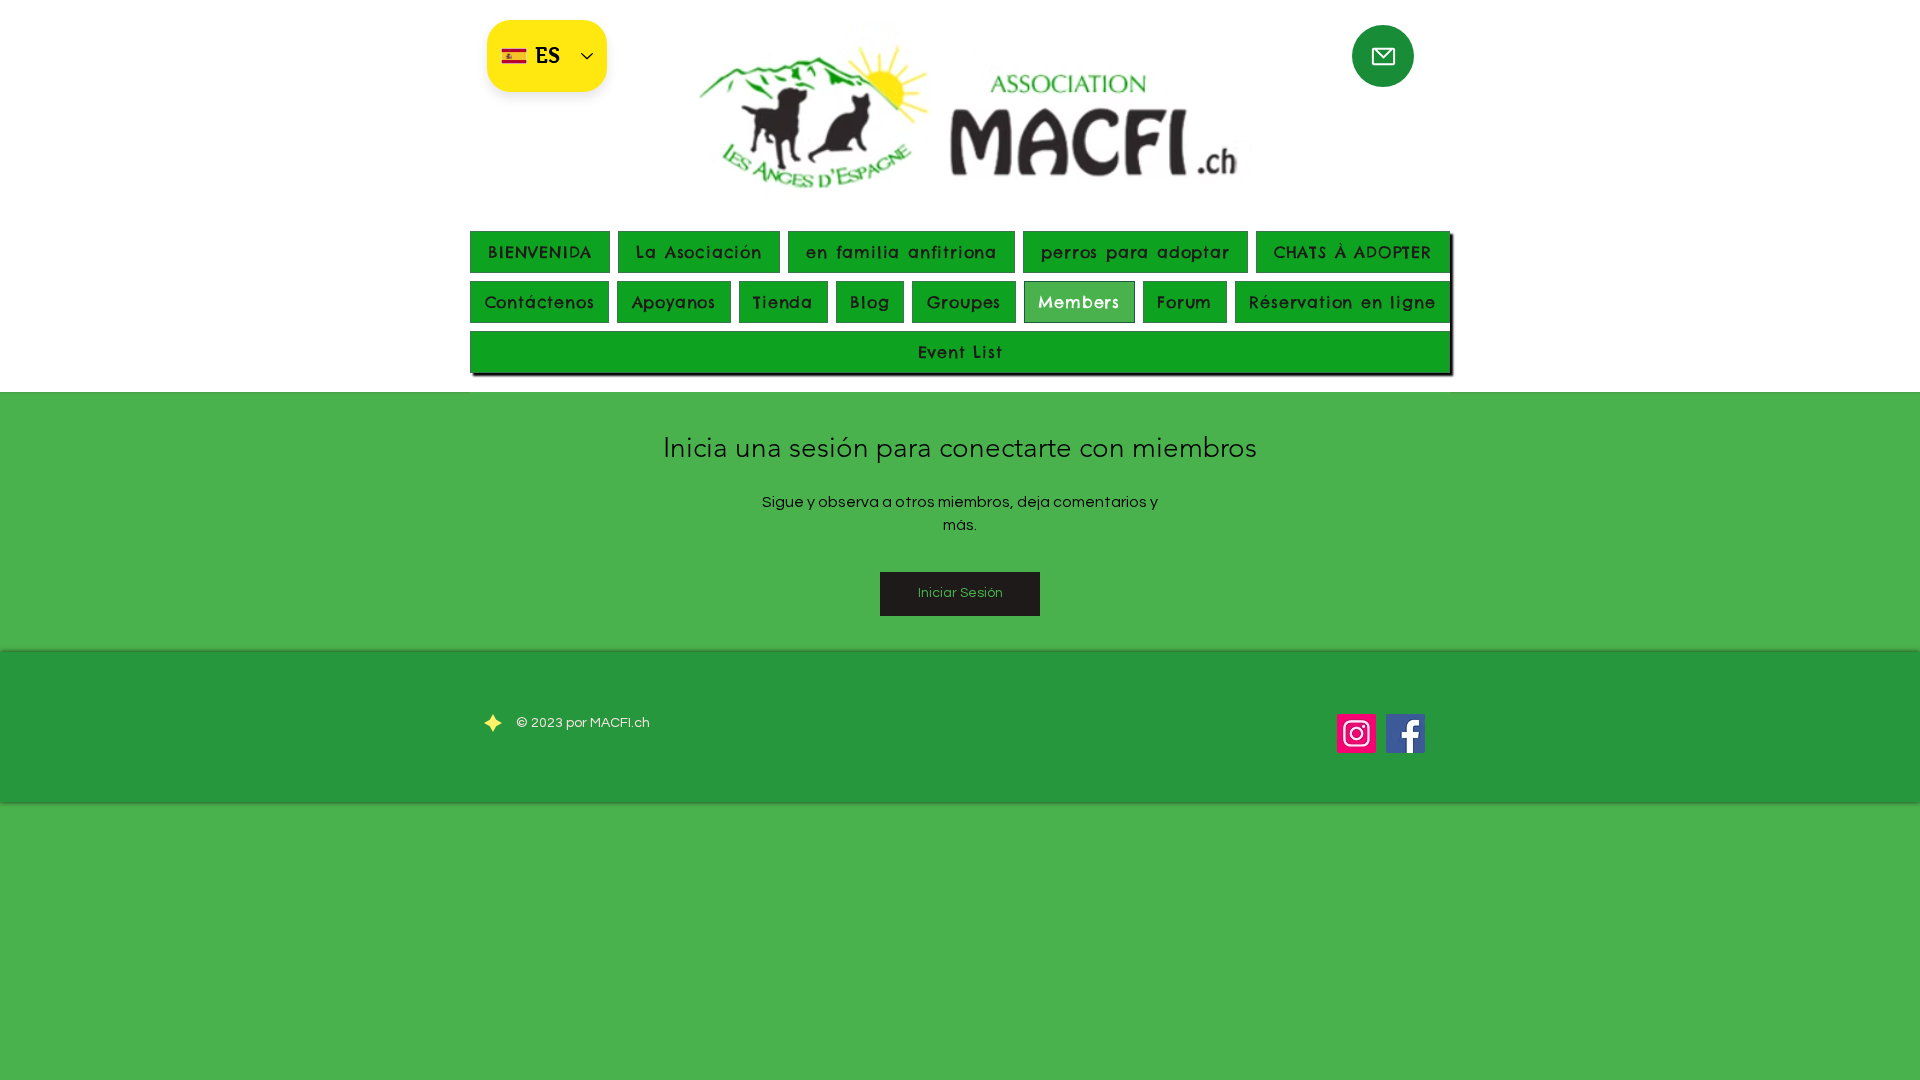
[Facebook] (1405, 733)
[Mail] (1383, 56)
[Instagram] (1356, 733)
